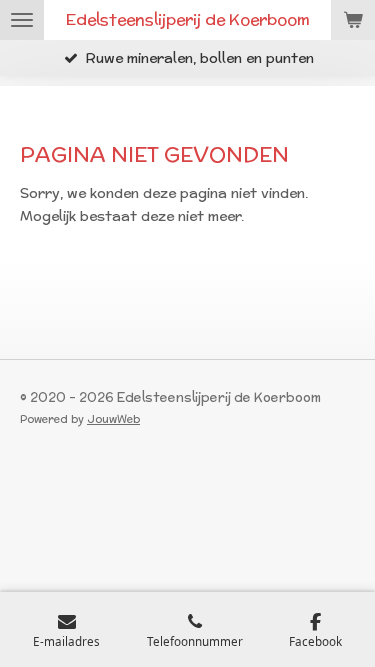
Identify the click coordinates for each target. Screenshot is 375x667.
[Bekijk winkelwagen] (353, 20)
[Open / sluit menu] (22, 20)
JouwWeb (113, 419)
